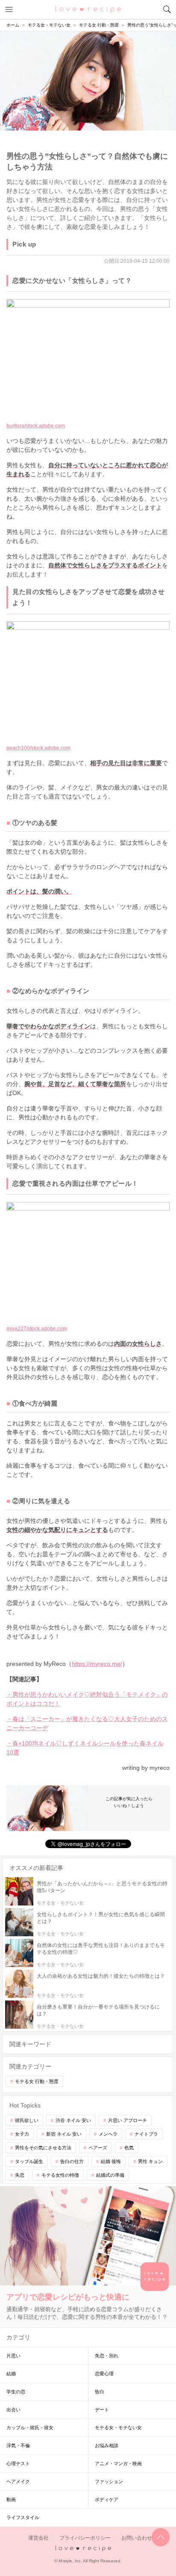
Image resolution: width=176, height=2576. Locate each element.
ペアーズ (98, 2148)
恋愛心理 (104, 2374)
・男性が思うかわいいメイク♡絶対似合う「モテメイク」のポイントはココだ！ (87, 1699)
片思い (13, 2356)
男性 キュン (150, 2161)
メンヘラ (108, 2134)
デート (102, 2410)
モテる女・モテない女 (118, 2428)
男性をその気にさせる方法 (43, 2148)
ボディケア (107, 2499)
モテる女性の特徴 (60, 2175)
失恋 (20, 2175)
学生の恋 (16, 2392)
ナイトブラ (146, 2134)
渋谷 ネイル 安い (73, 2120)
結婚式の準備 (110, 2175)
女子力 (22, 2134)
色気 (129, 2148)
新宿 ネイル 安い (64, 2134)
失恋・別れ (107, 2356)
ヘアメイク (18, 2481)
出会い (13, 2410)
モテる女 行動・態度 (37, 2081)
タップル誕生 (29, 2161)
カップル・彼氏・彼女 (30, 2428)
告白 (100, 2392)
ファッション (109, 2481)
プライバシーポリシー (85, 2538)
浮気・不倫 (18, 2445)
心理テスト (18, 2463)
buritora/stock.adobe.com (36, 426)
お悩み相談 (107, 2445)
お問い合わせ (137, 2538)
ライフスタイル (23, 2517)
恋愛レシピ (88, 9)
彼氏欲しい (27, 2120)
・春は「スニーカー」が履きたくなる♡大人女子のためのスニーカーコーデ (87, 1723)
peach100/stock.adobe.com (38, 748)
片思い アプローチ (128, 2120)
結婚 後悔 (111, 2161)
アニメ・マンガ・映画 (118, 2463)
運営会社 (38, 2538)
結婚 (11, 2374)
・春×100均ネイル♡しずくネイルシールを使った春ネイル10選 (85, 1748)
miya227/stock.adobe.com (37, 1329)
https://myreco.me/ (97, 1664)
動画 (11, 2499)
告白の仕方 (72, 2161)
